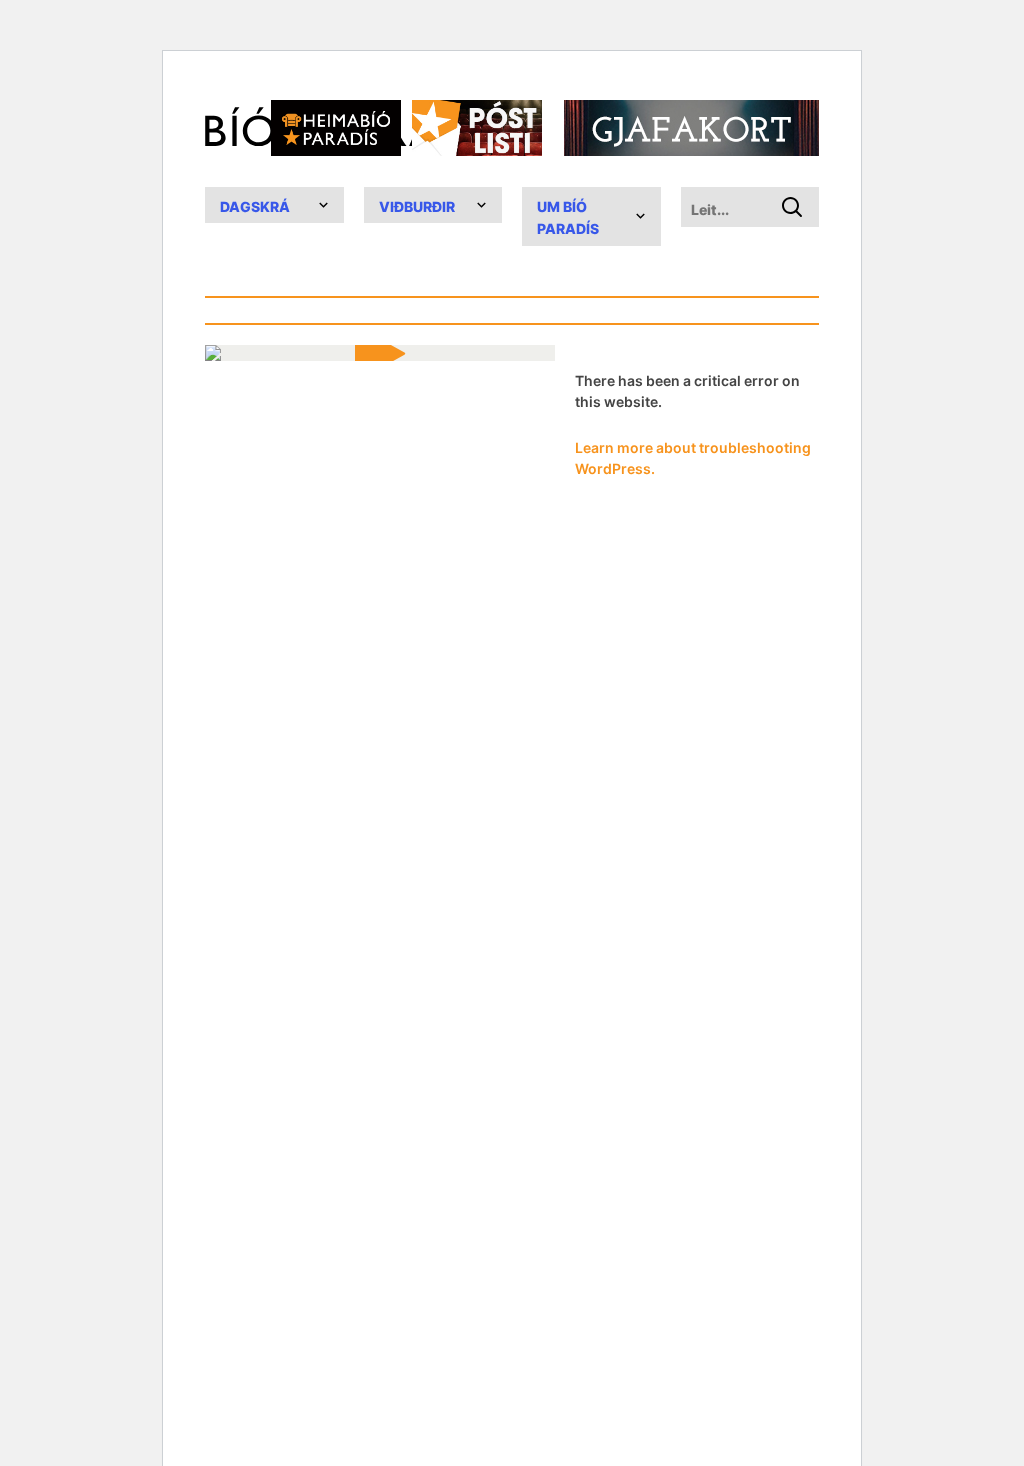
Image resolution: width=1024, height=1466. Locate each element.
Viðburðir (417, 206)
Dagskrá (255, 206)
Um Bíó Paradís (568, 217)
